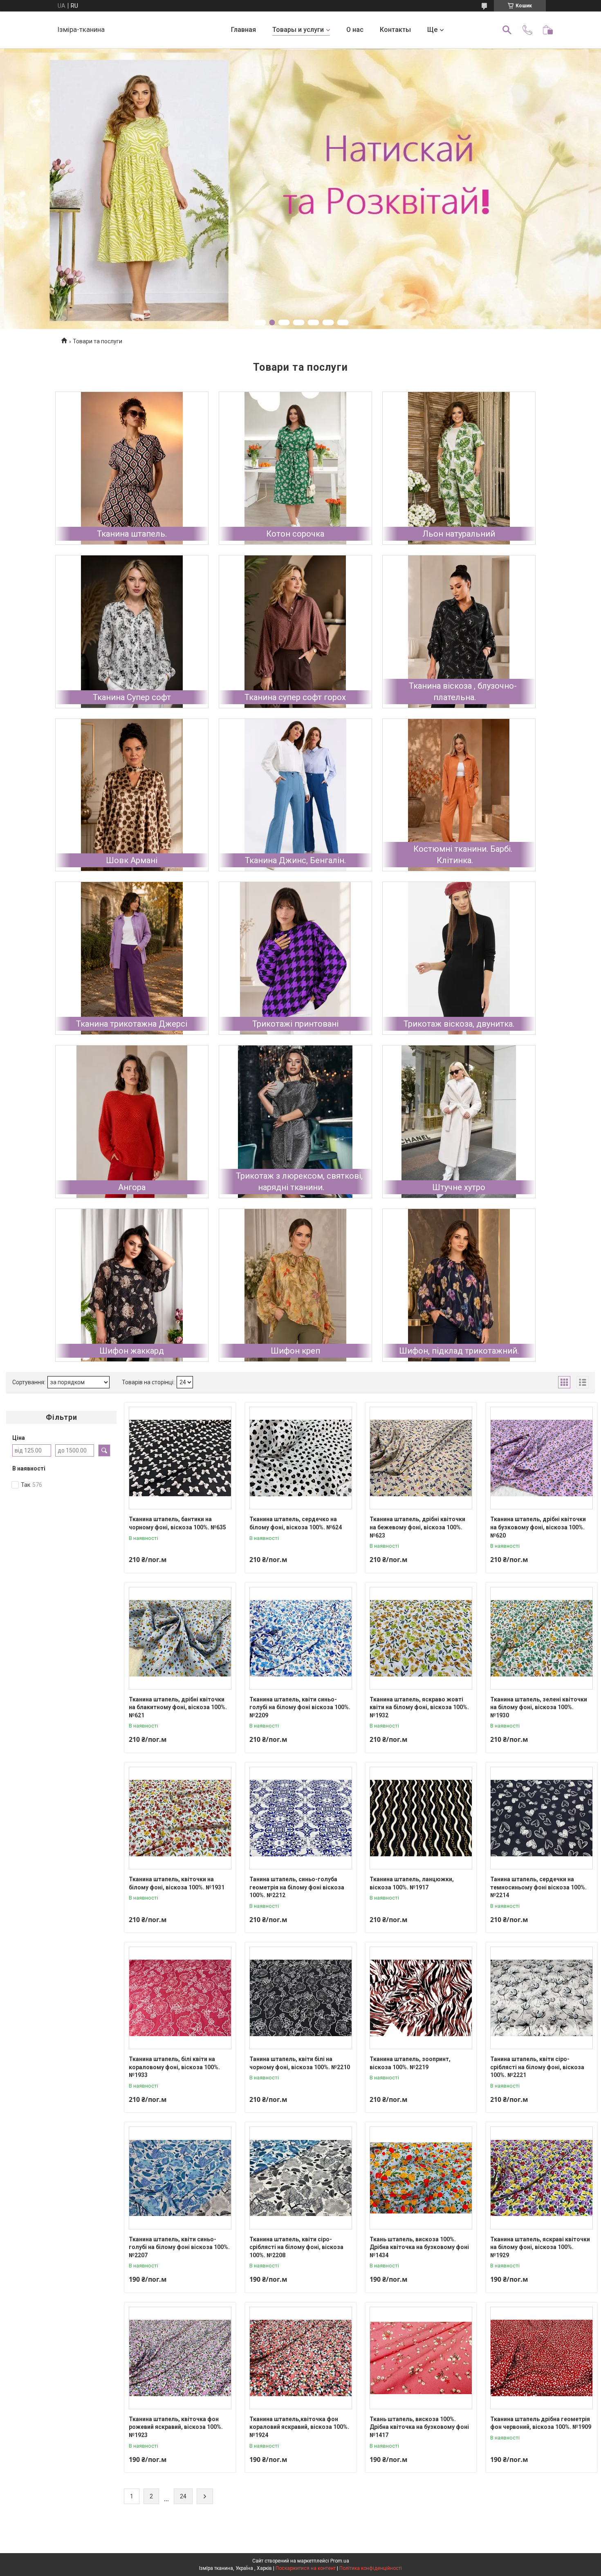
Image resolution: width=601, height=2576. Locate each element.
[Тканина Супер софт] (132, 632)
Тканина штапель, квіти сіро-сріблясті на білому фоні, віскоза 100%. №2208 (296, 2247)
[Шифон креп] (295, 1285)
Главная (243, 30)
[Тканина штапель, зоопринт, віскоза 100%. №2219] (421, 1998)
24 (183, 2496)
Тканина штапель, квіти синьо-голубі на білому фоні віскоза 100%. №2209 (300, 1707)
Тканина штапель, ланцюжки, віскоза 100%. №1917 (412, 1883)
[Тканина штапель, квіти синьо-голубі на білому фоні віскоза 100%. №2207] (180, 2178)
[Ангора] (132, 1122)
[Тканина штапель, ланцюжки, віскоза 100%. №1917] (421, 1818)
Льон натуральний (459, 534)
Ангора (132, 1187)
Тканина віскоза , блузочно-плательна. (463, 692)
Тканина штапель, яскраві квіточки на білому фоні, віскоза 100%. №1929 (540, 2247)
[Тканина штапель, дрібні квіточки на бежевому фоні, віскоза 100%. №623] (421, 1458)
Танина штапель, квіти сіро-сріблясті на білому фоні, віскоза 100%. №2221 (537, 2067)
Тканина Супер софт (132, 697)
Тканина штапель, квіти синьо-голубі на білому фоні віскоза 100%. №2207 (179, 2247)
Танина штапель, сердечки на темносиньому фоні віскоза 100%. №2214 (538, 1887)
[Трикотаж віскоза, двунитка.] (459, 958)
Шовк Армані (132, 860)
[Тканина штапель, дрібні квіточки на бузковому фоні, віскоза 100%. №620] (542, 1458)
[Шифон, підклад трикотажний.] (459, 1285)
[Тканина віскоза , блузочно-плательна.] (459, 632)
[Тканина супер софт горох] (295, 632)
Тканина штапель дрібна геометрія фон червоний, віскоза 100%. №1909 (541, 2423)
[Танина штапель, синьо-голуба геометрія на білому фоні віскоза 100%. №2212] (301, 1818)
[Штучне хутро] (459, 1122)
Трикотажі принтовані (295, 1024)
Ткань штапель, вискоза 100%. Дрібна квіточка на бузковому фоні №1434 (419, 2247)
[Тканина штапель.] (132, 468)
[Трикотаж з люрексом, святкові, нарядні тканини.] (295, 1122)
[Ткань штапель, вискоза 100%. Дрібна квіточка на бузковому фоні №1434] (421, 2178)
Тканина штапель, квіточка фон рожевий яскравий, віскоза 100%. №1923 (176, 2427)
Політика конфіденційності (371, 2568)
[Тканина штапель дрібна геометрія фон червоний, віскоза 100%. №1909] (542, 2358)
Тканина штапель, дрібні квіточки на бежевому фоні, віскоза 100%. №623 (417, 1527)
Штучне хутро (459, 1187)
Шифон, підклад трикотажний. (459, 1351)
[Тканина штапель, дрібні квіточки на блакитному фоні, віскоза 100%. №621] (180, 1638)
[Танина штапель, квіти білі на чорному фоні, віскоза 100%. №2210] (301, 1998)
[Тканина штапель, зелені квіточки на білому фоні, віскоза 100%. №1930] (542, 1638)
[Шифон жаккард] (132, 1285)
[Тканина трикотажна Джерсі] (132, 958)
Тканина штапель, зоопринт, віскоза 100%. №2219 (410, 2063)
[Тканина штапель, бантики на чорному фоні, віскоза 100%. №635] (180, 1458)
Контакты (395, 30)
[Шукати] (507, 30)
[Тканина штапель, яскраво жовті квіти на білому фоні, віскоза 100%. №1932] (421, 1638)
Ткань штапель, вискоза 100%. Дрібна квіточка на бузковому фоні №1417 (419, 2427)
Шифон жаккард (132, 1351)
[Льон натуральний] (459, 468)
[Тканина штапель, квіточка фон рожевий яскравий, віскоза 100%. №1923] (180, 2358)
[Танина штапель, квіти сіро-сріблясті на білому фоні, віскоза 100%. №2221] (542, 1998)
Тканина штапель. (132, 534)
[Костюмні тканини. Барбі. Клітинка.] (459, 795)
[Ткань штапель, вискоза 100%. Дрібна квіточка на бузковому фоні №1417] (421, 2358)
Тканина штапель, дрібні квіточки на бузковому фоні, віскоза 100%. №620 (538, 1527)
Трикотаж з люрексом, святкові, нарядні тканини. (299, 1182)
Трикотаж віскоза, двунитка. (459, 1024)
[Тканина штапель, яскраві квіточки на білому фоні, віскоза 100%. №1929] (542, 2178)
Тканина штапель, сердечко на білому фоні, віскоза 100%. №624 (296, 1523)
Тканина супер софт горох (295, 697)
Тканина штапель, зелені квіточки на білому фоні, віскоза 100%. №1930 (539, 1707)
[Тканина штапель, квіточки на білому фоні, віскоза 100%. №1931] (180, 1818)
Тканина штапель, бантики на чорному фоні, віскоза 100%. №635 (177, 1523)
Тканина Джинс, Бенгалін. (295, 860)
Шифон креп (295, 1351)
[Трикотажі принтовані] (295, 958)
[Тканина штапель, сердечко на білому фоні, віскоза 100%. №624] (301, 1458)
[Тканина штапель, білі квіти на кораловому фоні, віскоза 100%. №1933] (180, 1998)
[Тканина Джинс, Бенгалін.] (295, 795)
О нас (355, 30)
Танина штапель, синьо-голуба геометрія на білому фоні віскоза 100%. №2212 (297, 1887)
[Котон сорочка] (295, 468)
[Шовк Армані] (132, 795)
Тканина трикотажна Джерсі (132, 1024)
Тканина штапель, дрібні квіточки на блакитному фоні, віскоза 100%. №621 (178, 1707)
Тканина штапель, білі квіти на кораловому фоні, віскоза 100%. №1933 (174, 2067)
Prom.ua (340, 2561)
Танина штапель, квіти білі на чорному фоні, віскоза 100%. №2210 (300, 2063)
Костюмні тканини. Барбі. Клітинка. (463, 855)
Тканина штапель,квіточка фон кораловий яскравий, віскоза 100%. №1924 (299, 2427)
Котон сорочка (295, 534)
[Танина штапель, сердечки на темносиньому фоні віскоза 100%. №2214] (542, 1818)
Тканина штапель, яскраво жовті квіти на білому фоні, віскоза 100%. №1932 (419, 1707)
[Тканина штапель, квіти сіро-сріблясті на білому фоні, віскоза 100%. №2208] (301, 2178)
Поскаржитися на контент (306, 2568)
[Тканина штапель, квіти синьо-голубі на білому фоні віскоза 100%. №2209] (301, 1638)
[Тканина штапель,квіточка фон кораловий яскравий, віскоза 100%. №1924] (301, 2358)
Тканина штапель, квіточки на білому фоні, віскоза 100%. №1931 (177, 1883)
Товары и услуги (298, 30)
